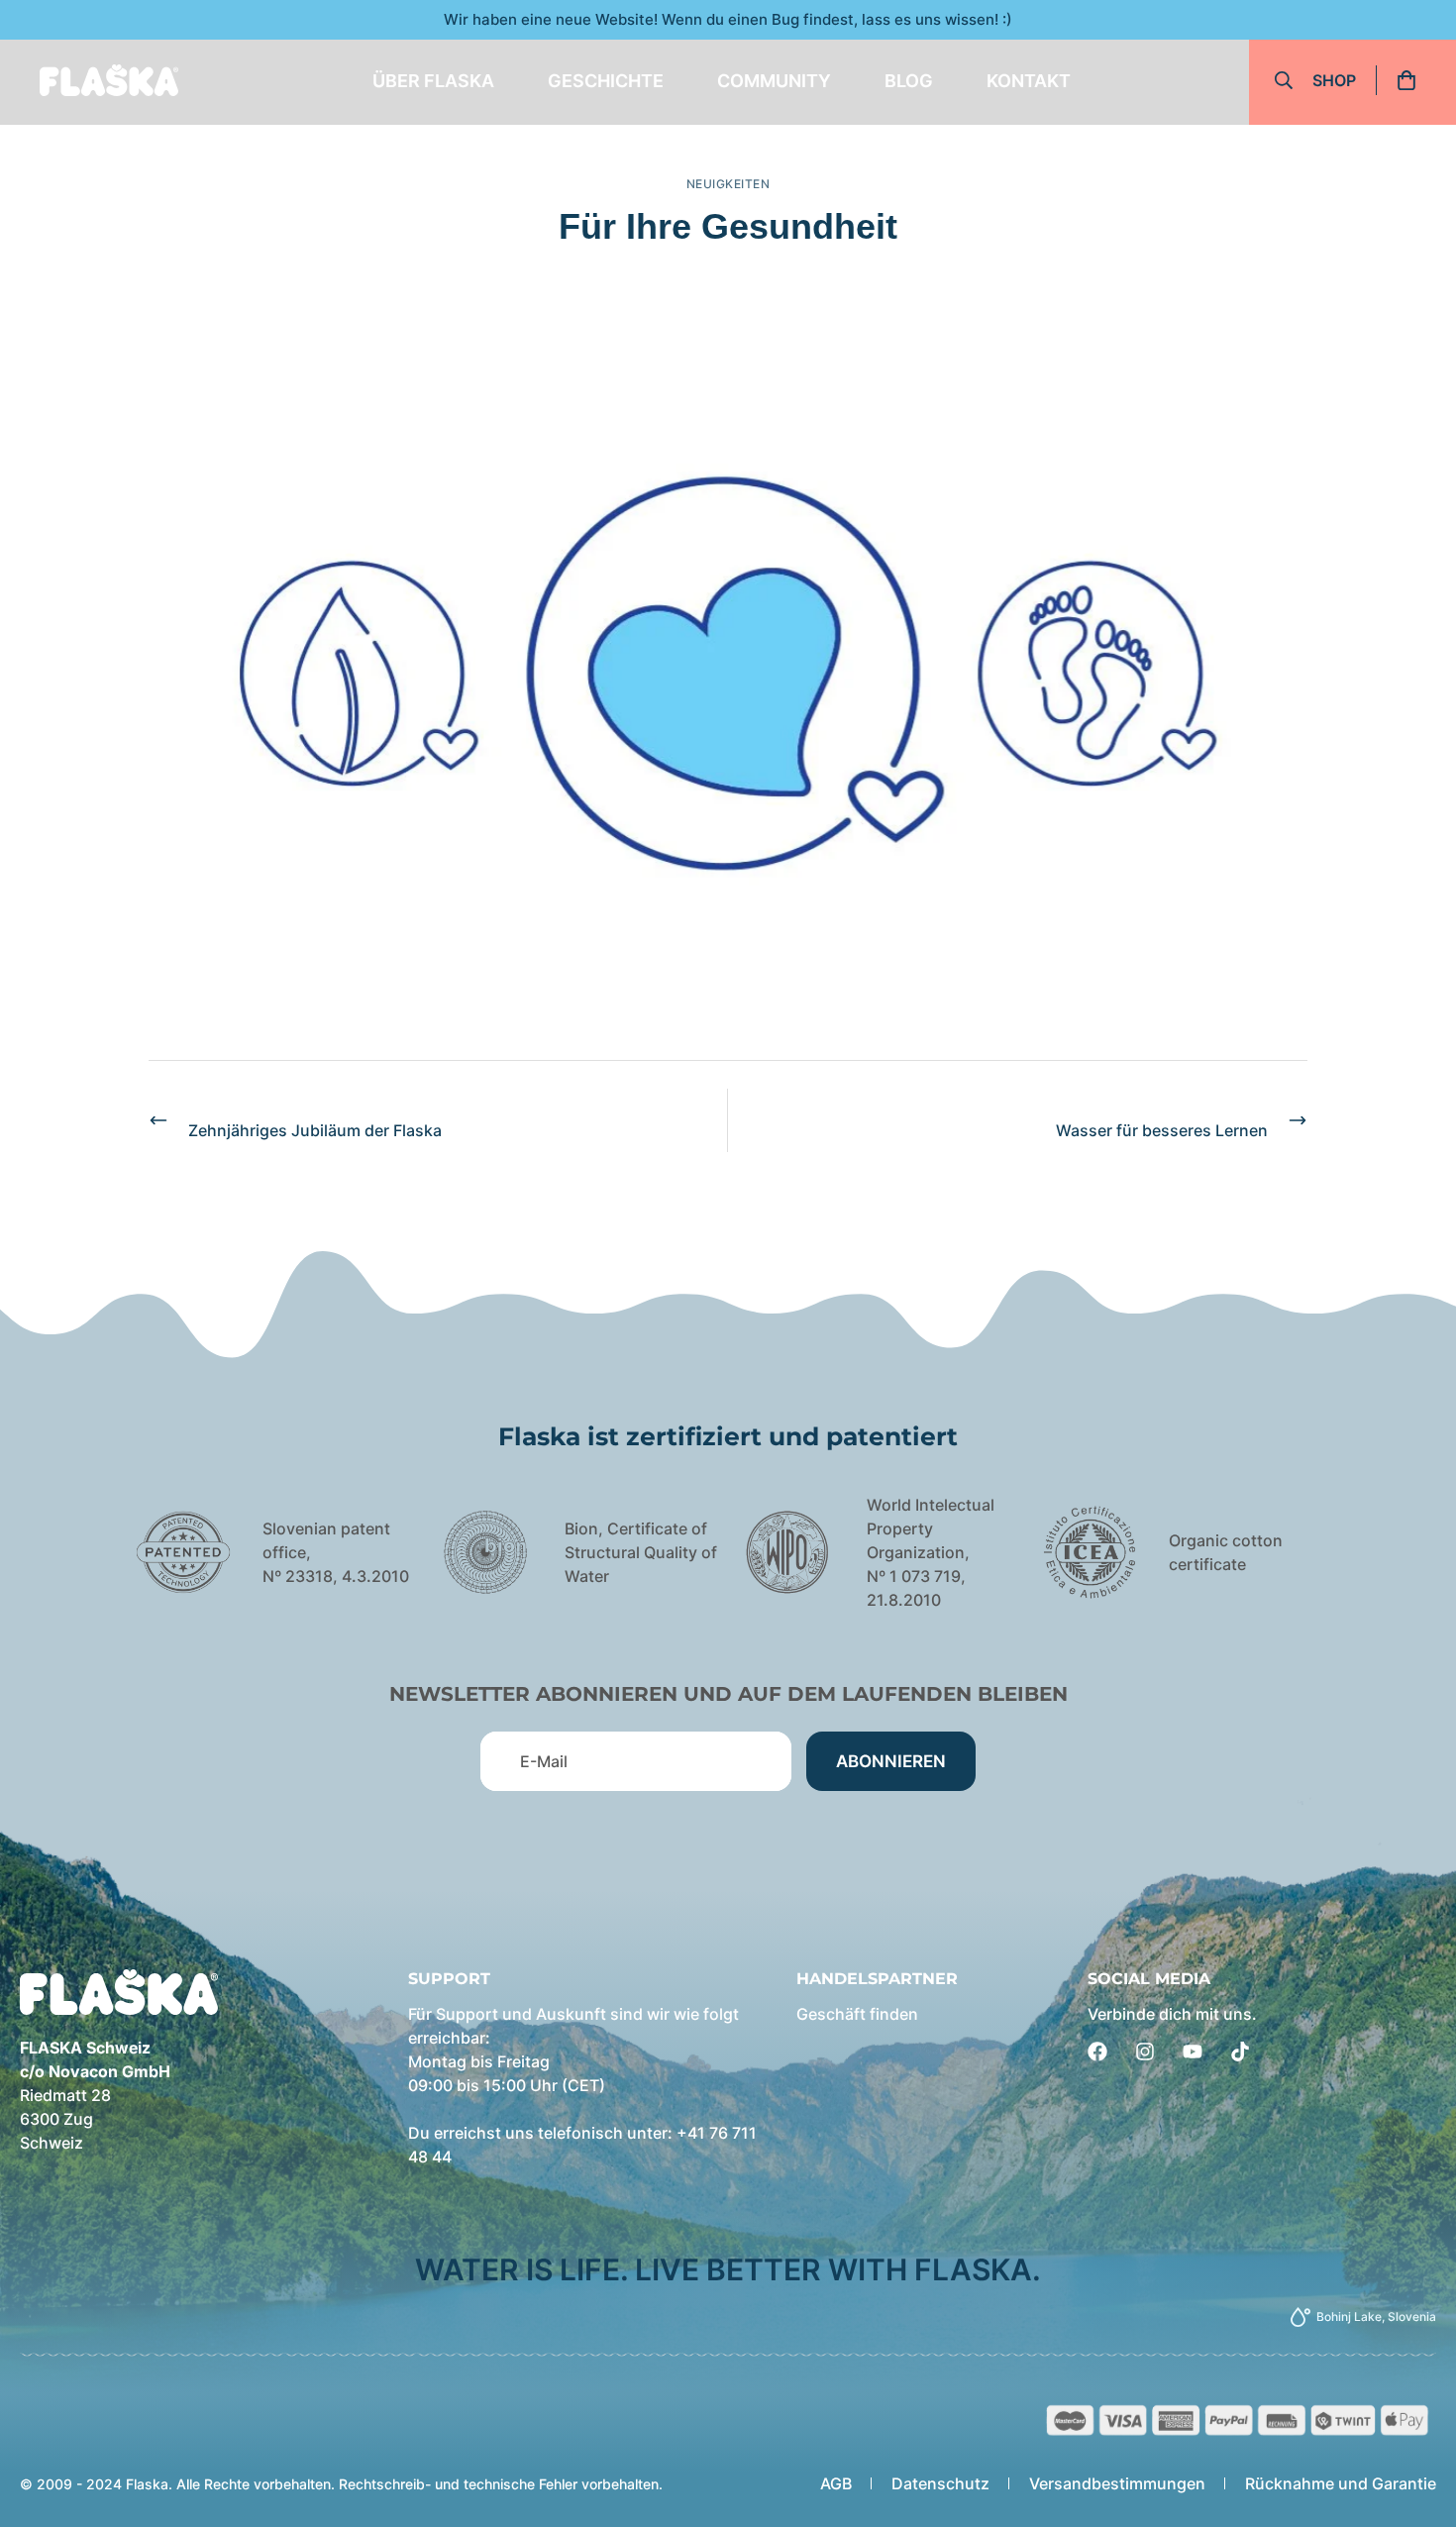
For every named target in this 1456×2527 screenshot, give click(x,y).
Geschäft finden (857, 2014)
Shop (1334, 80)
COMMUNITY (774, 81)
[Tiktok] (1240, 2052)
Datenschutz (940, 2483)
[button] (1413, 80)
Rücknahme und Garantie (1341, 2483)
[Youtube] (1193, 2052)
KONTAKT (1029, 81)
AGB (836, 2483)
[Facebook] (1097, 2052)
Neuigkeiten (728, 184)
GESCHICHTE (606, 81)
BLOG (909, 81)
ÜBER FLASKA (433, 81)
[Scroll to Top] (1417, 2419)
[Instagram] (1145, 2052)
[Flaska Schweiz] (109, 80)
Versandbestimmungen (1117, 2483)
